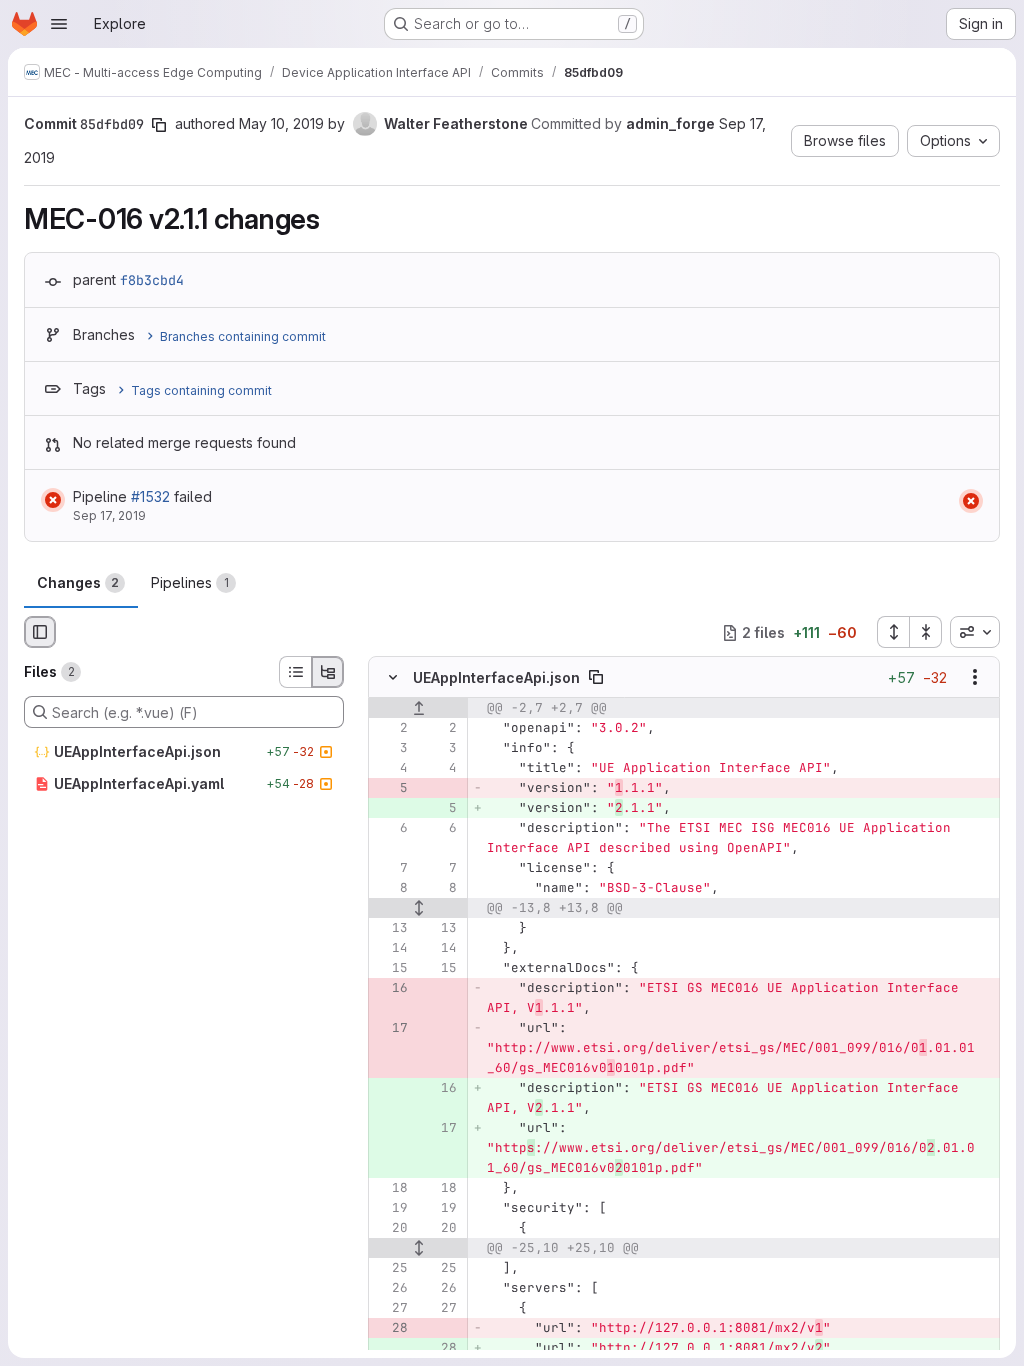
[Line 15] (391, 969)
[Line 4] (391, 769)
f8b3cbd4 (152, 280)
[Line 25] (391, 1269)
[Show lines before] (418, 709)
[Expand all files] (893, 632)
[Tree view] (328, 672)
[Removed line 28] (391, 1329)
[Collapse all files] (926, 632)
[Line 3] (391, 749)
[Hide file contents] (393, 678)
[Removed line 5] (391, 789)
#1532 (150, 496)
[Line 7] (391, 869)
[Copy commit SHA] (159, 125)
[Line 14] (391, 949)
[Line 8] (391, 889)
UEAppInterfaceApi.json (496, 677)
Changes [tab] (78, 582)
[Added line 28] (440, 1349)
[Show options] (975, 678)
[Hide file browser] (40, 632)
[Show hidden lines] (418, 909)
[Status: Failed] (53, 500)
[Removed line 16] (391, 989)
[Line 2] (391, 729)
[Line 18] (391, 1189)
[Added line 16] (440, 1089)
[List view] (295, 672)
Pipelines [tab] (190, 582)
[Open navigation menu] (59, 24)
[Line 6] (391, 829)
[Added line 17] (440, 1129)
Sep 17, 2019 (109, 515)
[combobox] (975, 632)
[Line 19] (391, 1209)
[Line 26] (391, 1289)
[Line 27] (391, 1309)
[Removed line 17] (391, 1029)
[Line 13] (391, 929)
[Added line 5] (440, 809)
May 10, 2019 (281, 123)
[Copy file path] (596, 678)
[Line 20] (391, 1229)
